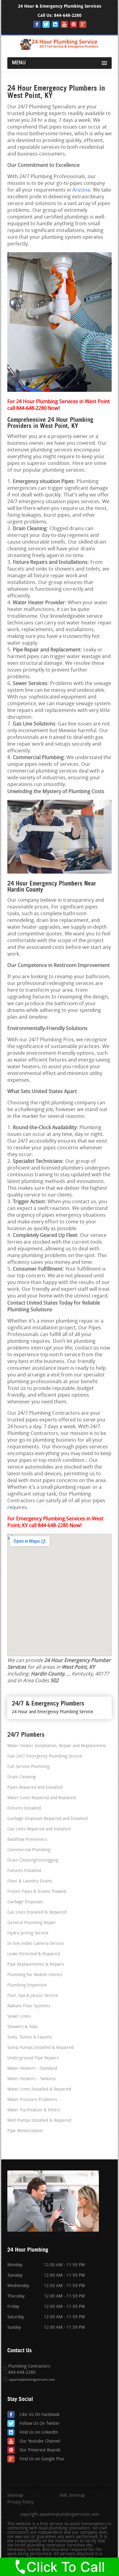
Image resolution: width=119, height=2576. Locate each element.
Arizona (81, 190)
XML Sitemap (72, 2496)
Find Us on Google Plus (42, 2459)
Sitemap (15, 2496)
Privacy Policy (20, 2503)
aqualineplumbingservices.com (32, 2380)
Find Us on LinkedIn (39, 2433)
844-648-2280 (68, 15)
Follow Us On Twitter (40, 2424)
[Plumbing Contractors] (60, 49)
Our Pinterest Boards (40, 2450)
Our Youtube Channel (40, 2441)
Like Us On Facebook (40, 2415)
